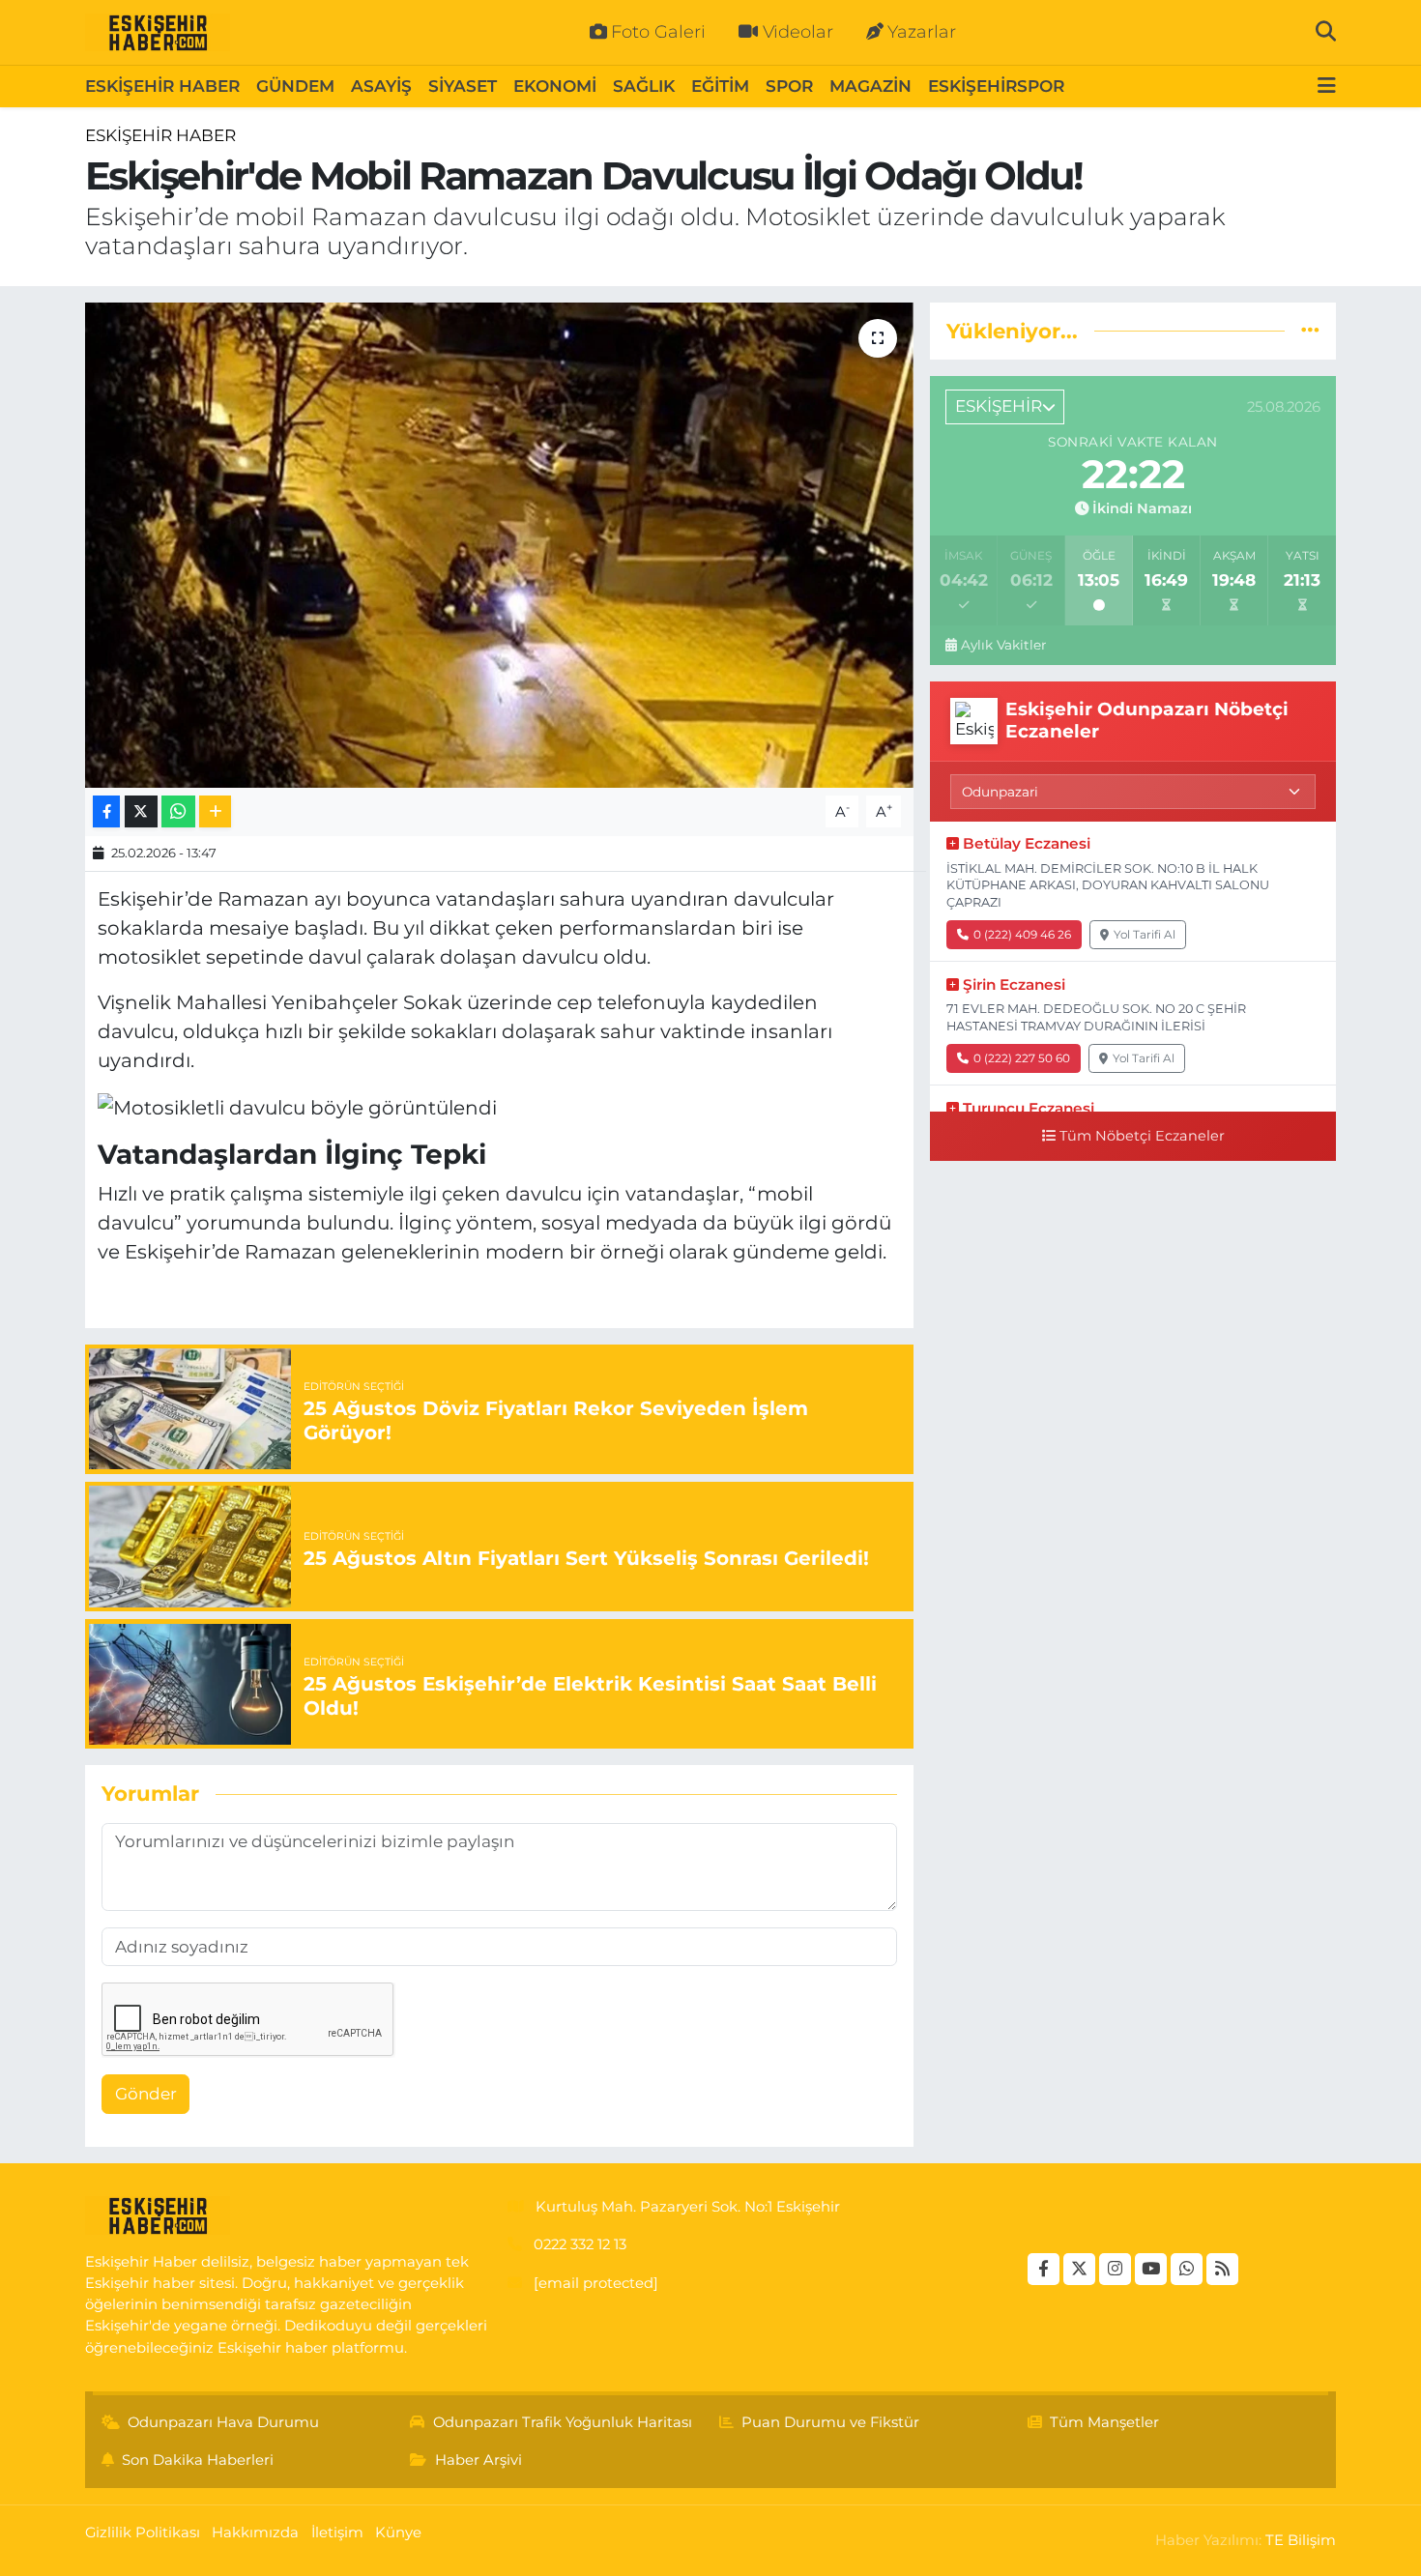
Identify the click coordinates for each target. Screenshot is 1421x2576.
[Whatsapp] (1187, 2269)
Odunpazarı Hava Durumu (223, 2422)
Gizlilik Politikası (143, 2533)
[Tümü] (1310, 331)
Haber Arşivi (478, 2460)
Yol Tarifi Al (1145, 934)
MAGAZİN (870, 86)
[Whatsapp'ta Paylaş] (178, 811)
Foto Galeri (658, 32)
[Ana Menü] (1327, 87)
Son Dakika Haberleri (198, 2460)
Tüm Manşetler (1104, 2422)
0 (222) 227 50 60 (1022, 1058)
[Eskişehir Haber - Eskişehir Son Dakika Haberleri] (158, 33)
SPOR (789, 86)
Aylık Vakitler (1003, 645)
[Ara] (1326, 32)
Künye (398, 2533)
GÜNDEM (295, 86)
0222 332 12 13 (580, 2244)
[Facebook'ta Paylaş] (106, 811)
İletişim (337, 2533)
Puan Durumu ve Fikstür (830, 2422)
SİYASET (463, 86)
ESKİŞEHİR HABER (162, 86)
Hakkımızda (255, 2533)
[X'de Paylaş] (141, 811)
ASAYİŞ (381, 86)
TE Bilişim (1301, 2540)
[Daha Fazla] (215, 811)
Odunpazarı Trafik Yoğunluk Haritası (563, 2422)
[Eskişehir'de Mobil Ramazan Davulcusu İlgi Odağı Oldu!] (499, 545)
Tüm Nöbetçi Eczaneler (1142, 1136)
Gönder (146, 2094)
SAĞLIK (644, 86)
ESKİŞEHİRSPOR (996, 86)
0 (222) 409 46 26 (1022, 934)
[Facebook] (1044, 2269)
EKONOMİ (555, 86)
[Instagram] (1115, 2269)
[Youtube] (1151, 2269)
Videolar (798, 32)
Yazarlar (922, 32)
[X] (1079, 2269)
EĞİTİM (720, 86)
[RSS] (1222, 2269)
